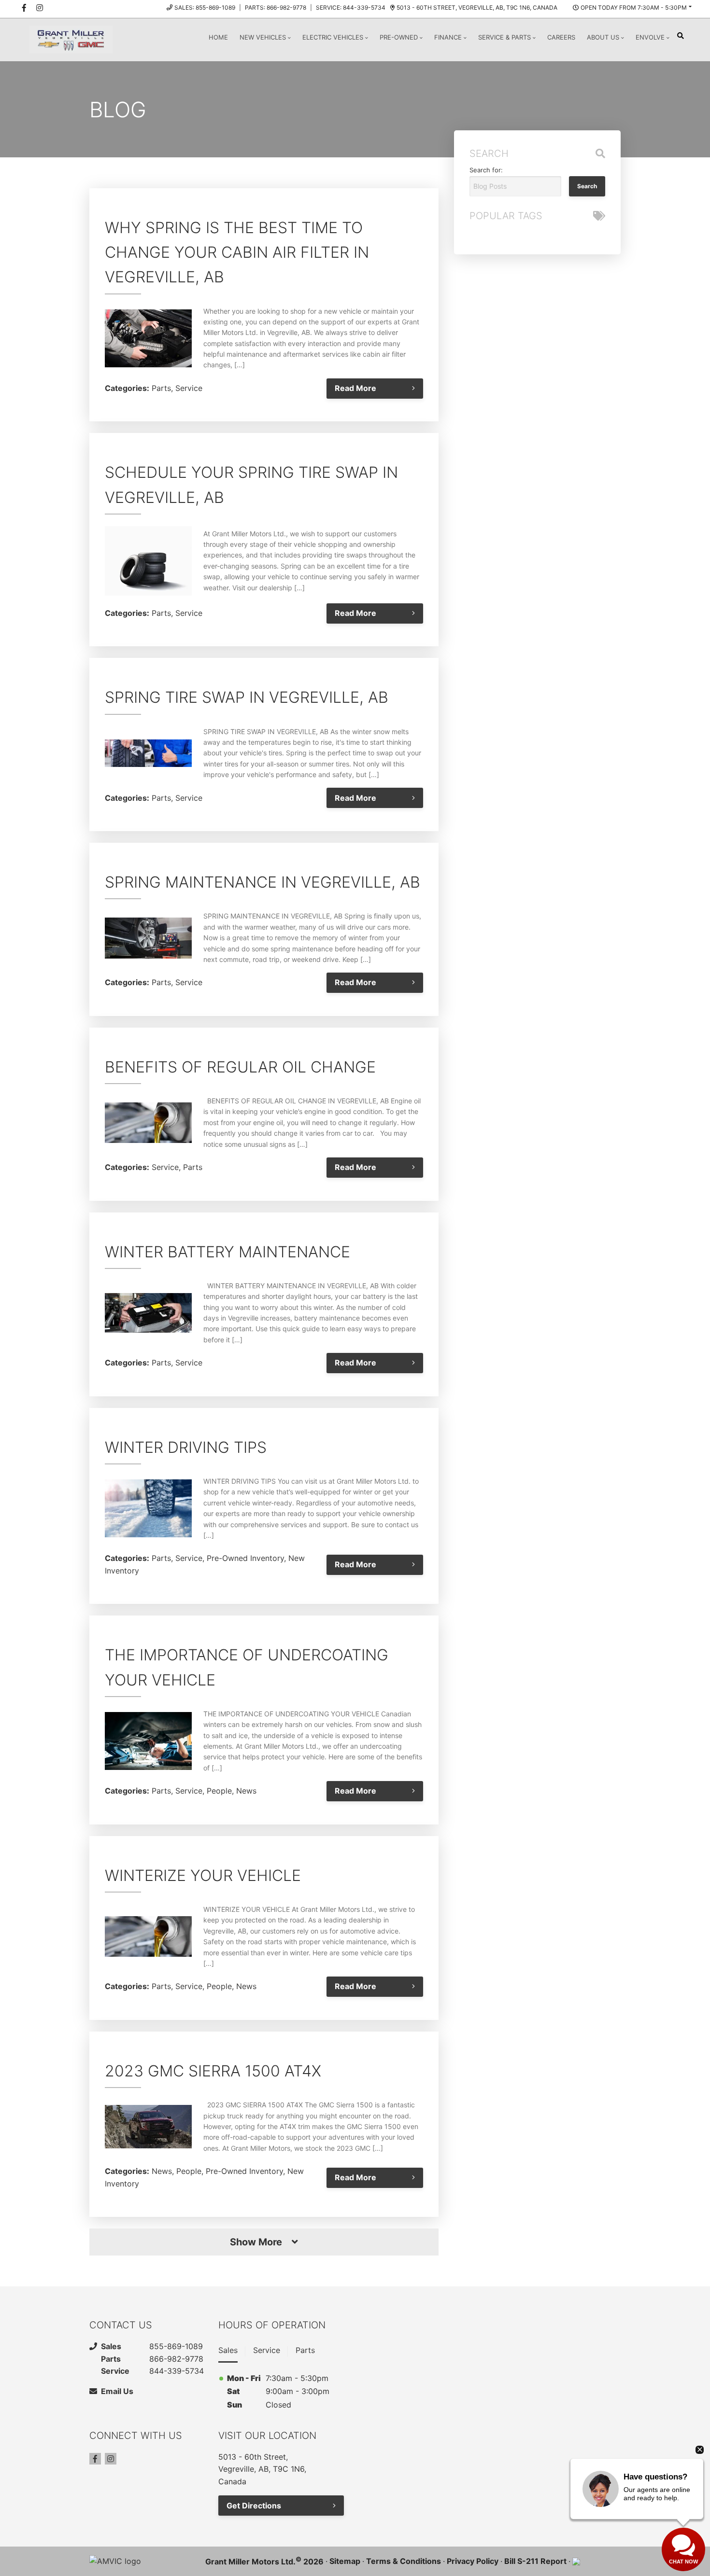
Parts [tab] (305, 2350)
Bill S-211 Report (535, 2561)
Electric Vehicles (333, 37)
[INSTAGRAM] (40, 8)
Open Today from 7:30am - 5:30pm (634, 7)
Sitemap (345, 2561)
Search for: (486, 170)
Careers (561, 37)
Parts (161, 388)
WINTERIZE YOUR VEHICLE (203, 1875)
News (246, 1791)
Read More (355, 388)
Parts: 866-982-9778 (276, 7)
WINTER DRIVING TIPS (186, 1447)
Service (189, 388)
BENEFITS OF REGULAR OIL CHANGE (240, 1067)
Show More (256, 2242)
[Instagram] (111, 2459)
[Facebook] (95, 2459)
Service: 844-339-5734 (351, 7)
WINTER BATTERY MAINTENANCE (227, 1252)
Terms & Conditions (404, 2561)
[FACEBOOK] (24, 8)
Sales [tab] (228, 2350)
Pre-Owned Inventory (245, 1558)
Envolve (650, 37)
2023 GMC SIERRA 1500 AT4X (213, 2071)
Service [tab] (267, 2350)
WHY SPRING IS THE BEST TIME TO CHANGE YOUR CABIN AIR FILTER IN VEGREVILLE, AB (237, 252)
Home (218, 37)
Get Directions (254, 2506)
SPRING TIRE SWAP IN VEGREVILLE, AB (247, 697)
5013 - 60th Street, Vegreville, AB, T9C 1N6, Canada (477, 7)
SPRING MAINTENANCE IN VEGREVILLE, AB (263, 882)
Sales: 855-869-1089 (205, 7)
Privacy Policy (473, 2561)
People (219, 1791)
